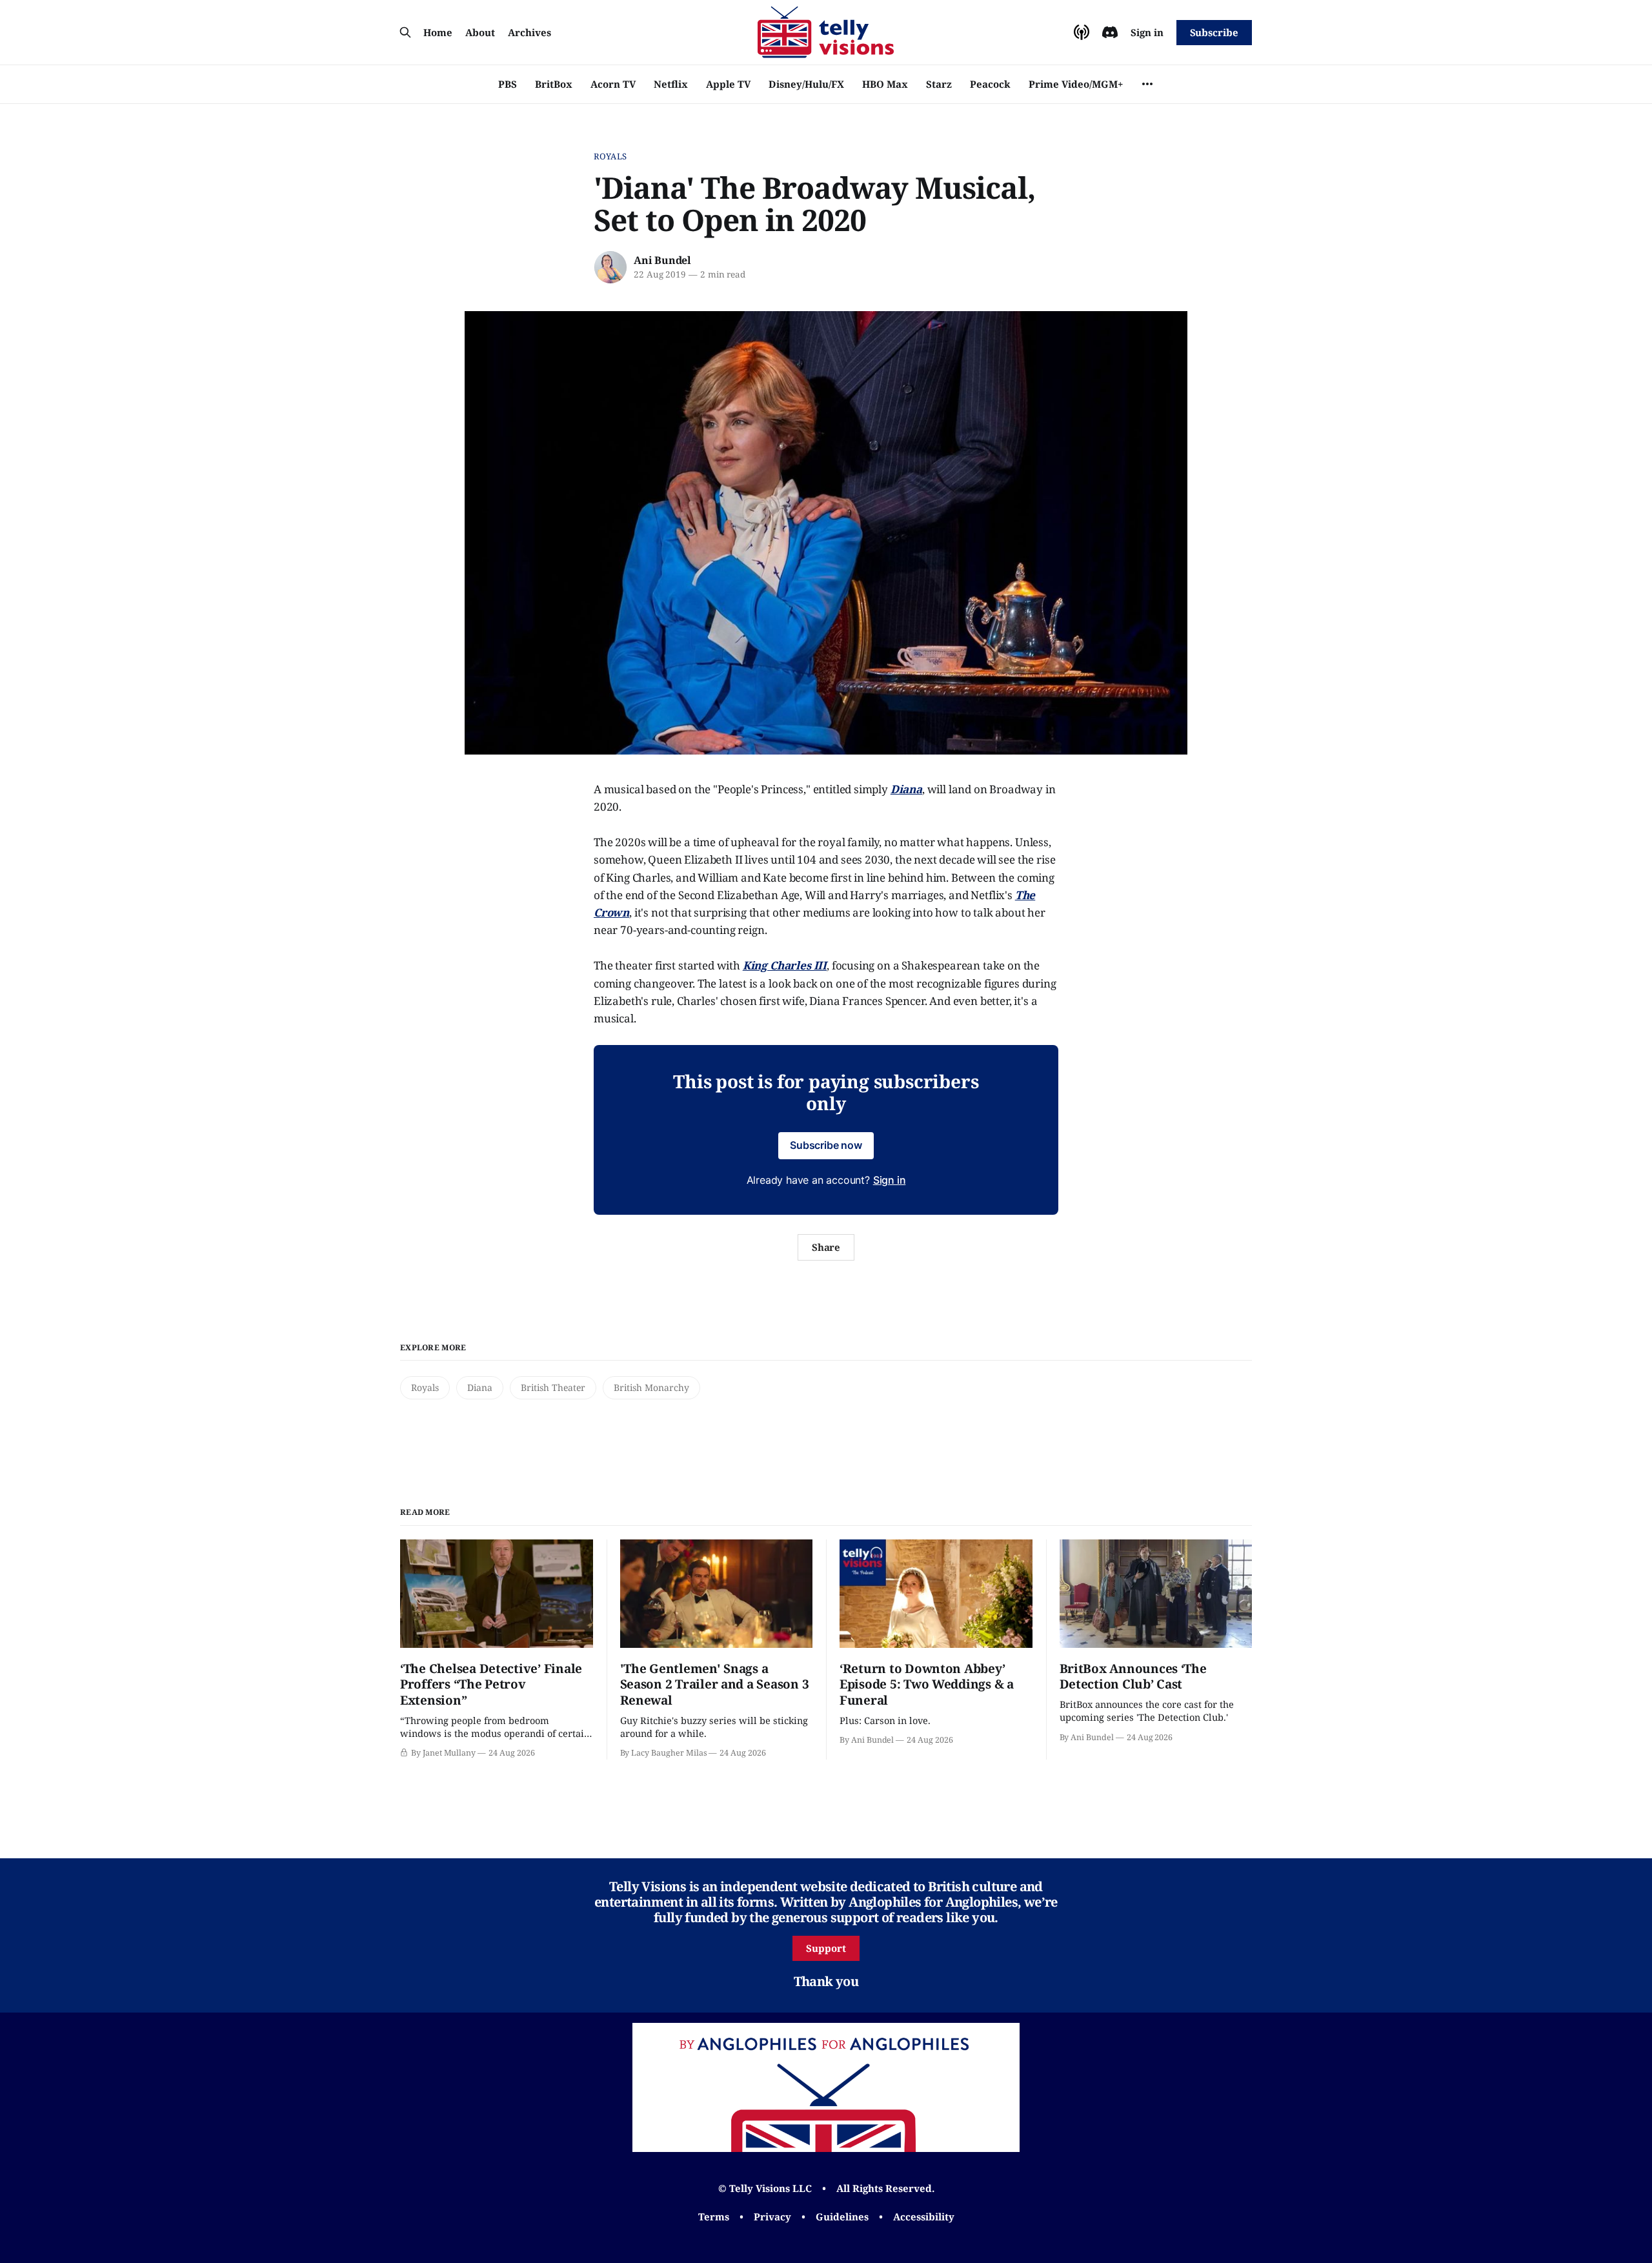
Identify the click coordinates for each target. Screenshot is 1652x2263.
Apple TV (728, 84)
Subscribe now (826, 1145)
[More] (1147, 84)
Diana (480, 1387)
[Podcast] (1082, 32)
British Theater (553, 1387)
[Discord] (1110, 32)
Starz (939, 84)
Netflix (671, 84)
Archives (529, 32)
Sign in (1147, 32)
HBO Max (885, 84)
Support (826, 1948)
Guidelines (842, 2217)
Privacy (772, 2217)
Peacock (990, 84)
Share (826, 1247)
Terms (714, 2217)
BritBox (554, 84)
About (480, 32)
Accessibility (924, 2217)
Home (438, 32)
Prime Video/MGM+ (1076, 84)
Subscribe (1214, 32)
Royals (610, 156)
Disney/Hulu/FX (806, 84)
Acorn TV (613, 84)
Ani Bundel (662, 260)
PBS (508, 84)
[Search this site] (405, 32)
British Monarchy (651, 1387)
